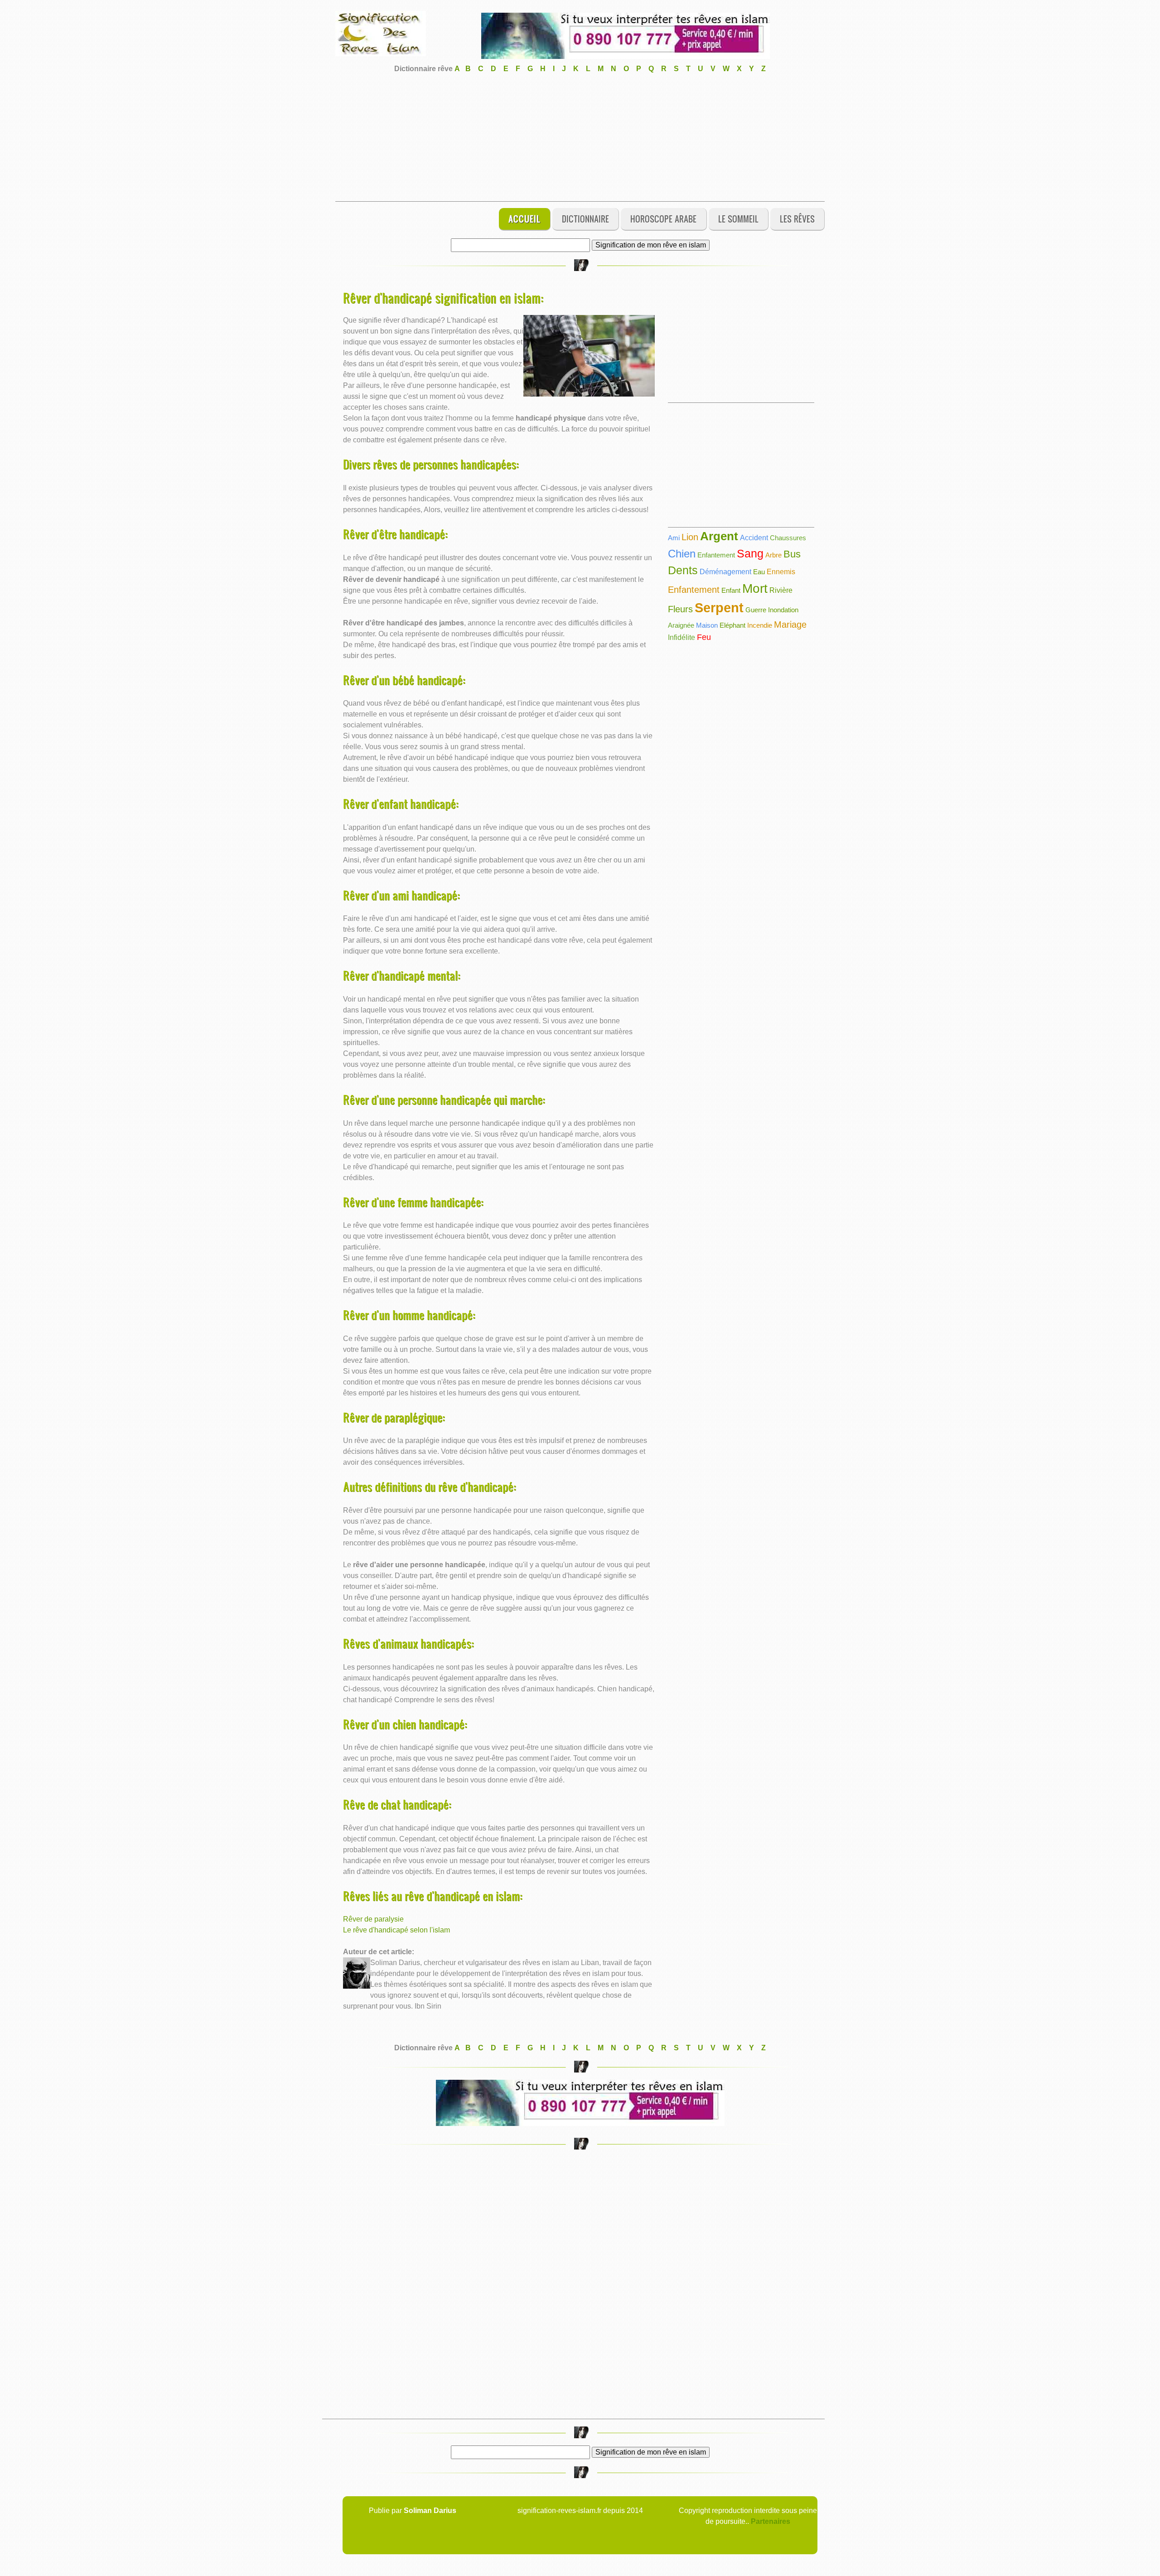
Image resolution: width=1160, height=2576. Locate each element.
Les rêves (797, 219)
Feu (704, 637)
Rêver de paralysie (373, 1919)
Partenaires (771, 2521)
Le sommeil (738, 219)
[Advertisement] (580, 138)
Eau (759, 572)
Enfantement (716, 555)
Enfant (731, 590)
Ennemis (781, 572)
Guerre (756, 610)
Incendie (760, 625)
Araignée (681, 625)
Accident (754, 538)
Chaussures (788, 538)
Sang (750, 553)
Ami (674, 538)
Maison (707, 625)
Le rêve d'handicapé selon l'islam (396, 1930)
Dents (683, 570)
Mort (755, 588)
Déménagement (725, 572)
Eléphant (732, 625)
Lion (690, 537)
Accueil (524, 219)
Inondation (783, 610)
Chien (682, 554)
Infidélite (681, 637)
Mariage (790, 625)
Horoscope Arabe (663, 219)
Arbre (773, 555)
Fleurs (680, 609)
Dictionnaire (585, 219)
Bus (792, 554)
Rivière (781, 590)
